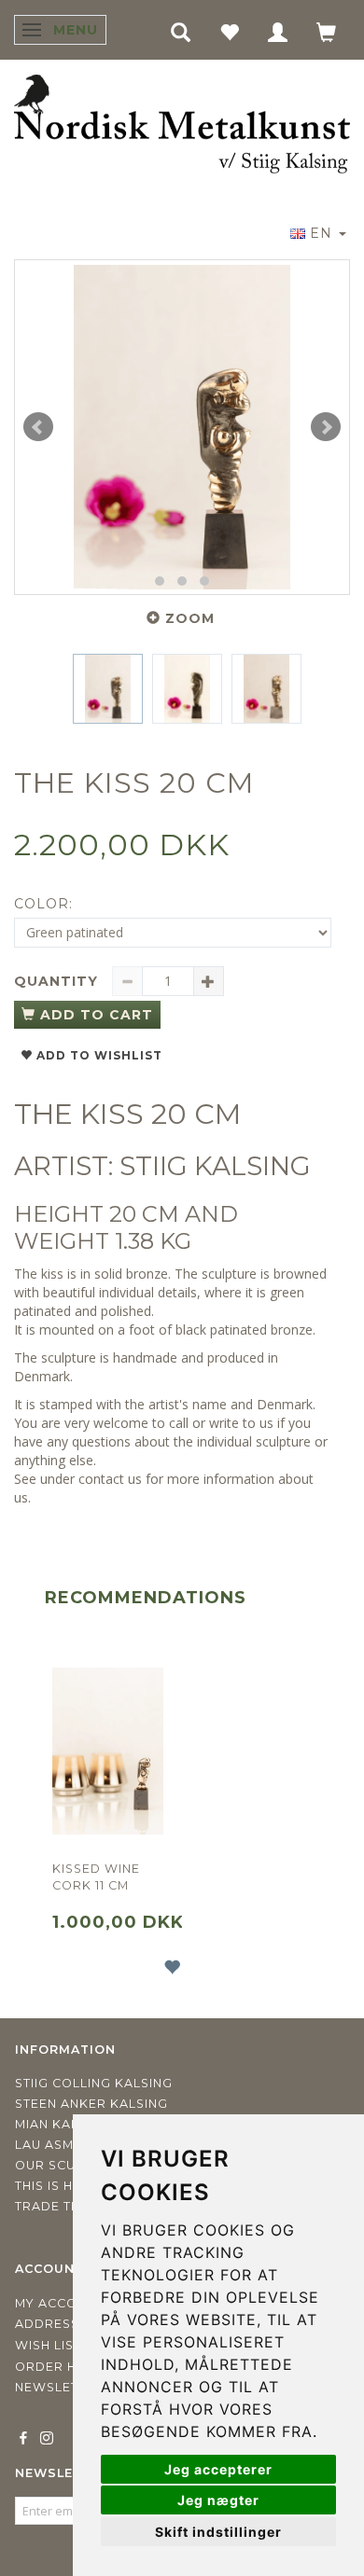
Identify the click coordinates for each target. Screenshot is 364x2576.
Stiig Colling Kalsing (94, 2083)
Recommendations (146, 1598)
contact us (110, 1479)
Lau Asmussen (66, 2145)
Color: (43, 904)
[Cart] (327, 31)
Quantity (58, 981)
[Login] (278, 31)
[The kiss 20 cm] (182, 427)
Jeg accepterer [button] (218, 2469)
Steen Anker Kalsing (91, 2104)
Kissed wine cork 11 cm (96, 1877)
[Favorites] (230, 31)
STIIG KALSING (215, 1166)
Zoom (190, 618)
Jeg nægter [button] (218, 2500)
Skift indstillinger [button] (218, 2532)
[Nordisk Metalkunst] (182, 125)
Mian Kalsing (63, 2124)
